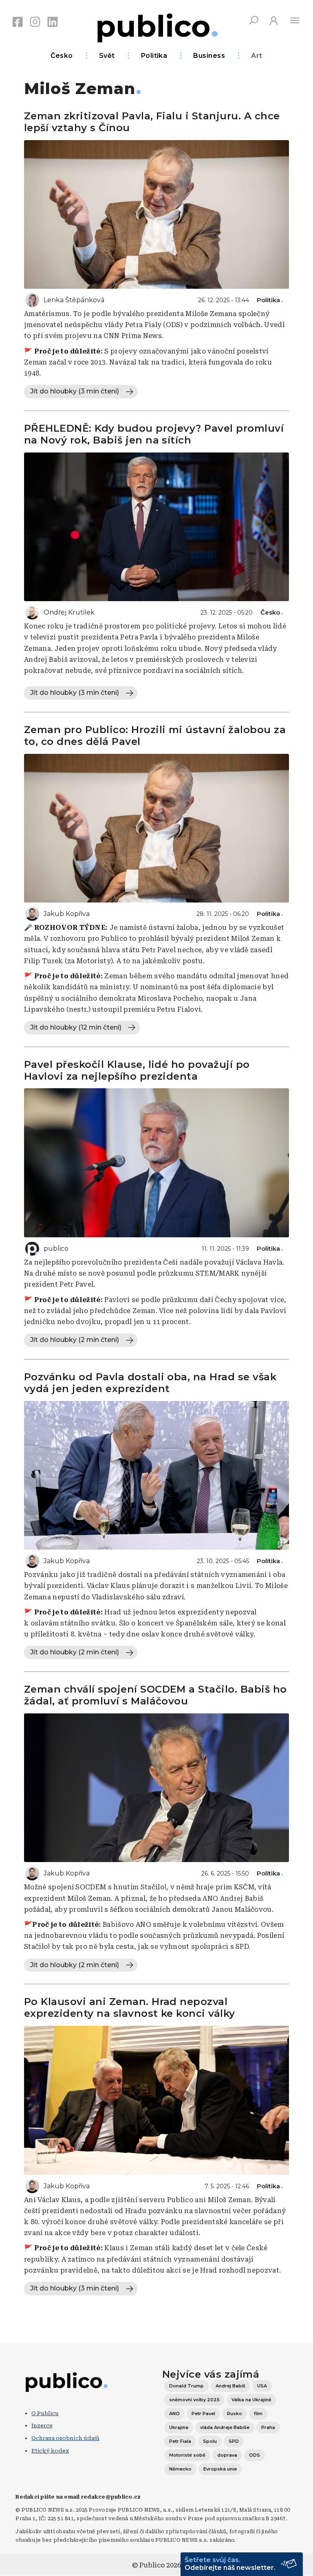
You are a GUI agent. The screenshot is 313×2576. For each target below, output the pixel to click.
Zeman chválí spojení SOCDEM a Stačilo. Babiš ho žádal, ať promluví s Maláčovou (155, 1695)
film (258, 2413)
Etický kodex (50, 2451)
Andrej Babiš (230, 2386)
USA (262, 2386)
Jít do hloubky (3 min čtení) (75, 391)
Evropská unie (220, 2469)
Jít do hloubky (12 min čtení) (76, 1027)
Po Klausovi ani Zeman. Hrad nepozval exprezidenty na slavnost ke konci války (130, 2007)
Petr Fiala (180, 2441)
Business (209, 56)
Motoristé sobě (187, 2455)
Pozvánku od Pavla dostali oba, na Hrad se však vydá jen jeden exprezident (150, 1383)
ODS (255, 2455)
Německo (180, 2469)
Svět (107, 56)
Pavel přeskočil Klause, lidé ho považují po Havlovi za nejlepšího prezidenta (137, 1070)
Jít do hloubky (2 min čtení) (75, 1340)
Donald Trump (186, 2386)
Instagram (35, 22)
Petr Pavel (203, 2413)
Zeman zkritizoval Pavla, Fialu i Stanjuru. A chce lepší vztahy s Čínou (152, 122)
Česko (62, 56)
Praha (268, 2427)
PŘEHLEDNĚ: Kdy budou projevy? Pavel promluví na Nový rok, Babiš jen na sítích (154, 434)
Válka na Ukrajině (251, 2400)
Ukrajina (179, 2427)
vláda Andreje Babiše (225, 2427)
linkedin (53, 22)
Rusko (235, 2413)
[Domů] (156, 26)
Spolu (210, 2441)
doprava (227, 2455)
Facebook (18, 22)
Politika (154, 56)
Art (257, 56)
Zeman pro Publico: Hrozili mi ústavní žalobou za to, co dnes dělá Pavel (155, 736)
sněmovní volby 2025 (194, 2400)
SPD (234, 2441)
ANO (174, 2413)
